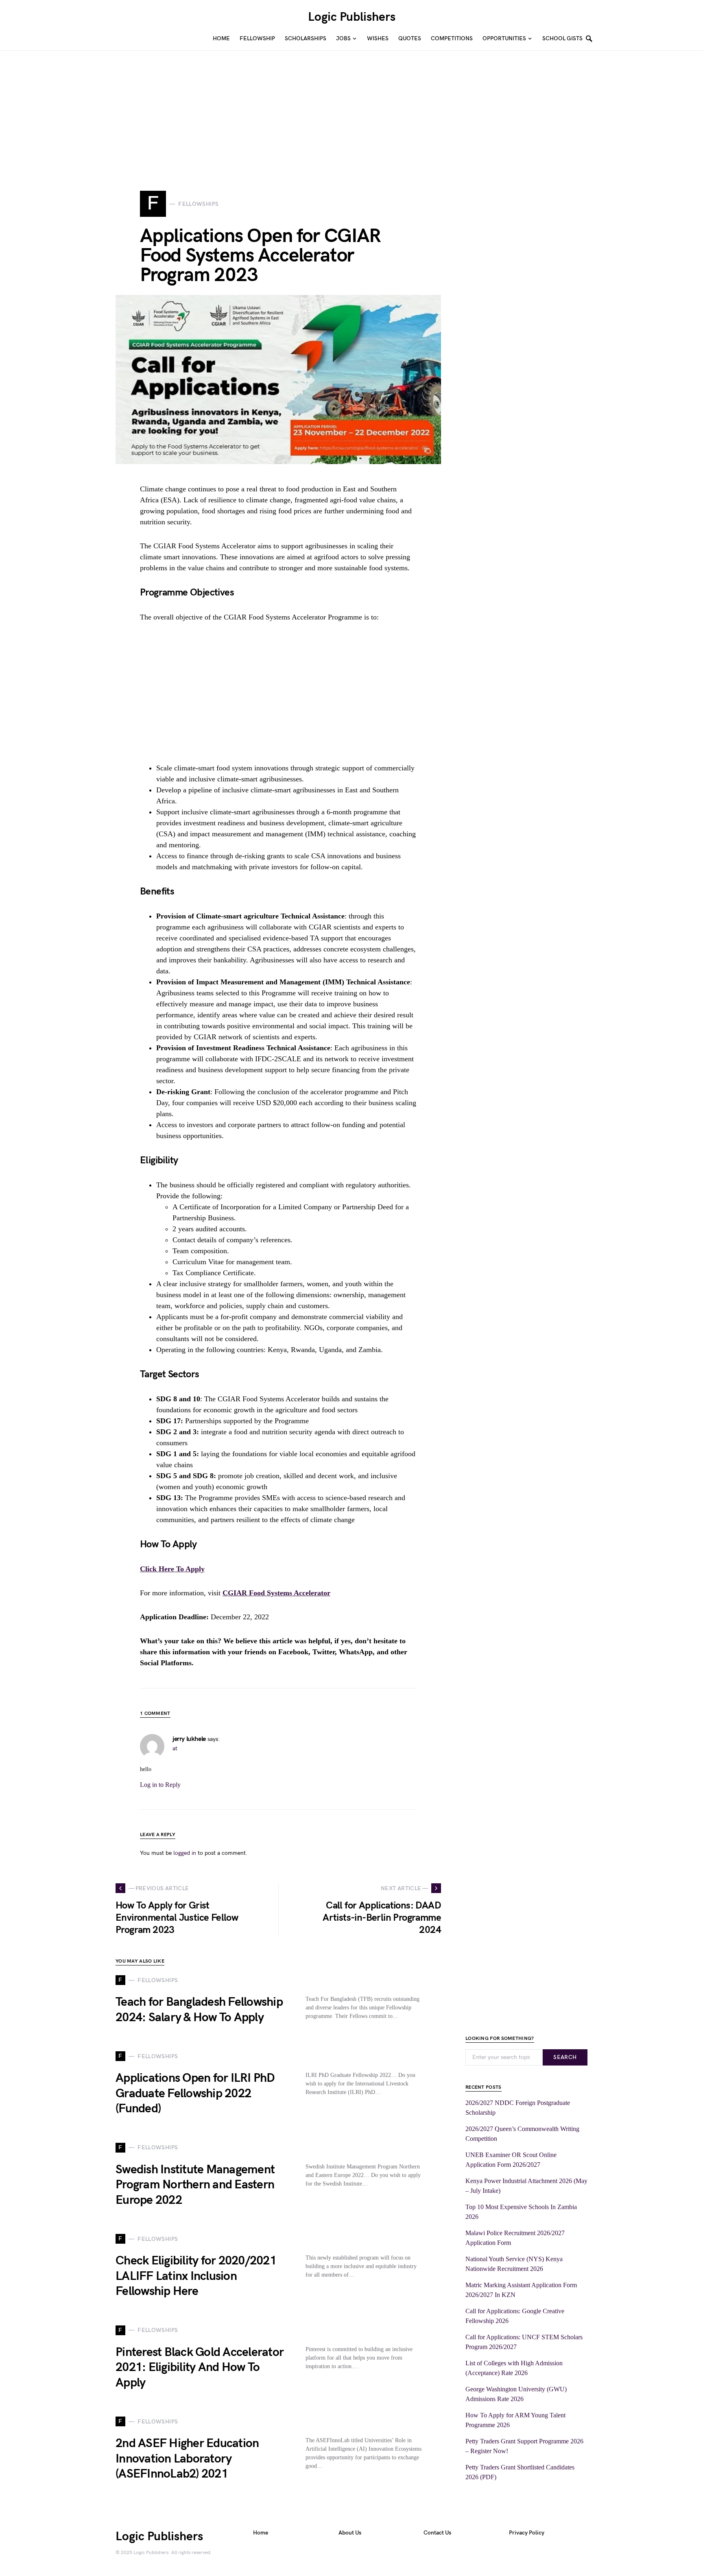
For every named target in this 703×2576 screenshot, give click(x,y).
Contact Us (437, 2533)
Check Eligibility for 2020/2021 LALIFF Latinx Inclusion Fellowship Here (196, 2276)
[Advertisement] (244, 108)
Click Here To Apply (172, 1569)
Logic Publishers (352, 17)
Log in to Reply (160, 1785)
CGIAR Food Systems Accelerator (276, 1593)
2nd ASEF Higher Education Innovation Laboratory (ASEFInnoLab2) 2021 (187, 2459)
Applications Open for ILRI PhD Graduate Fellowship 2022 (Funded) (195, 2093)
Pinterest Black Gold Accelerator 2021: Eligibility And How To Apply (200, 2368)
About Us (350, 2533)
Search (565, 2057)
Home (261, 2533)
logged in (185, 1853)
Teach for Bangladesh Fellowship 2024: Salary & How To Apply (199, 2010)
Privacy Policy (527, 2533)
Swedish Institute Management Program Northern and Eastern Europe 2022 (195, 2185)
